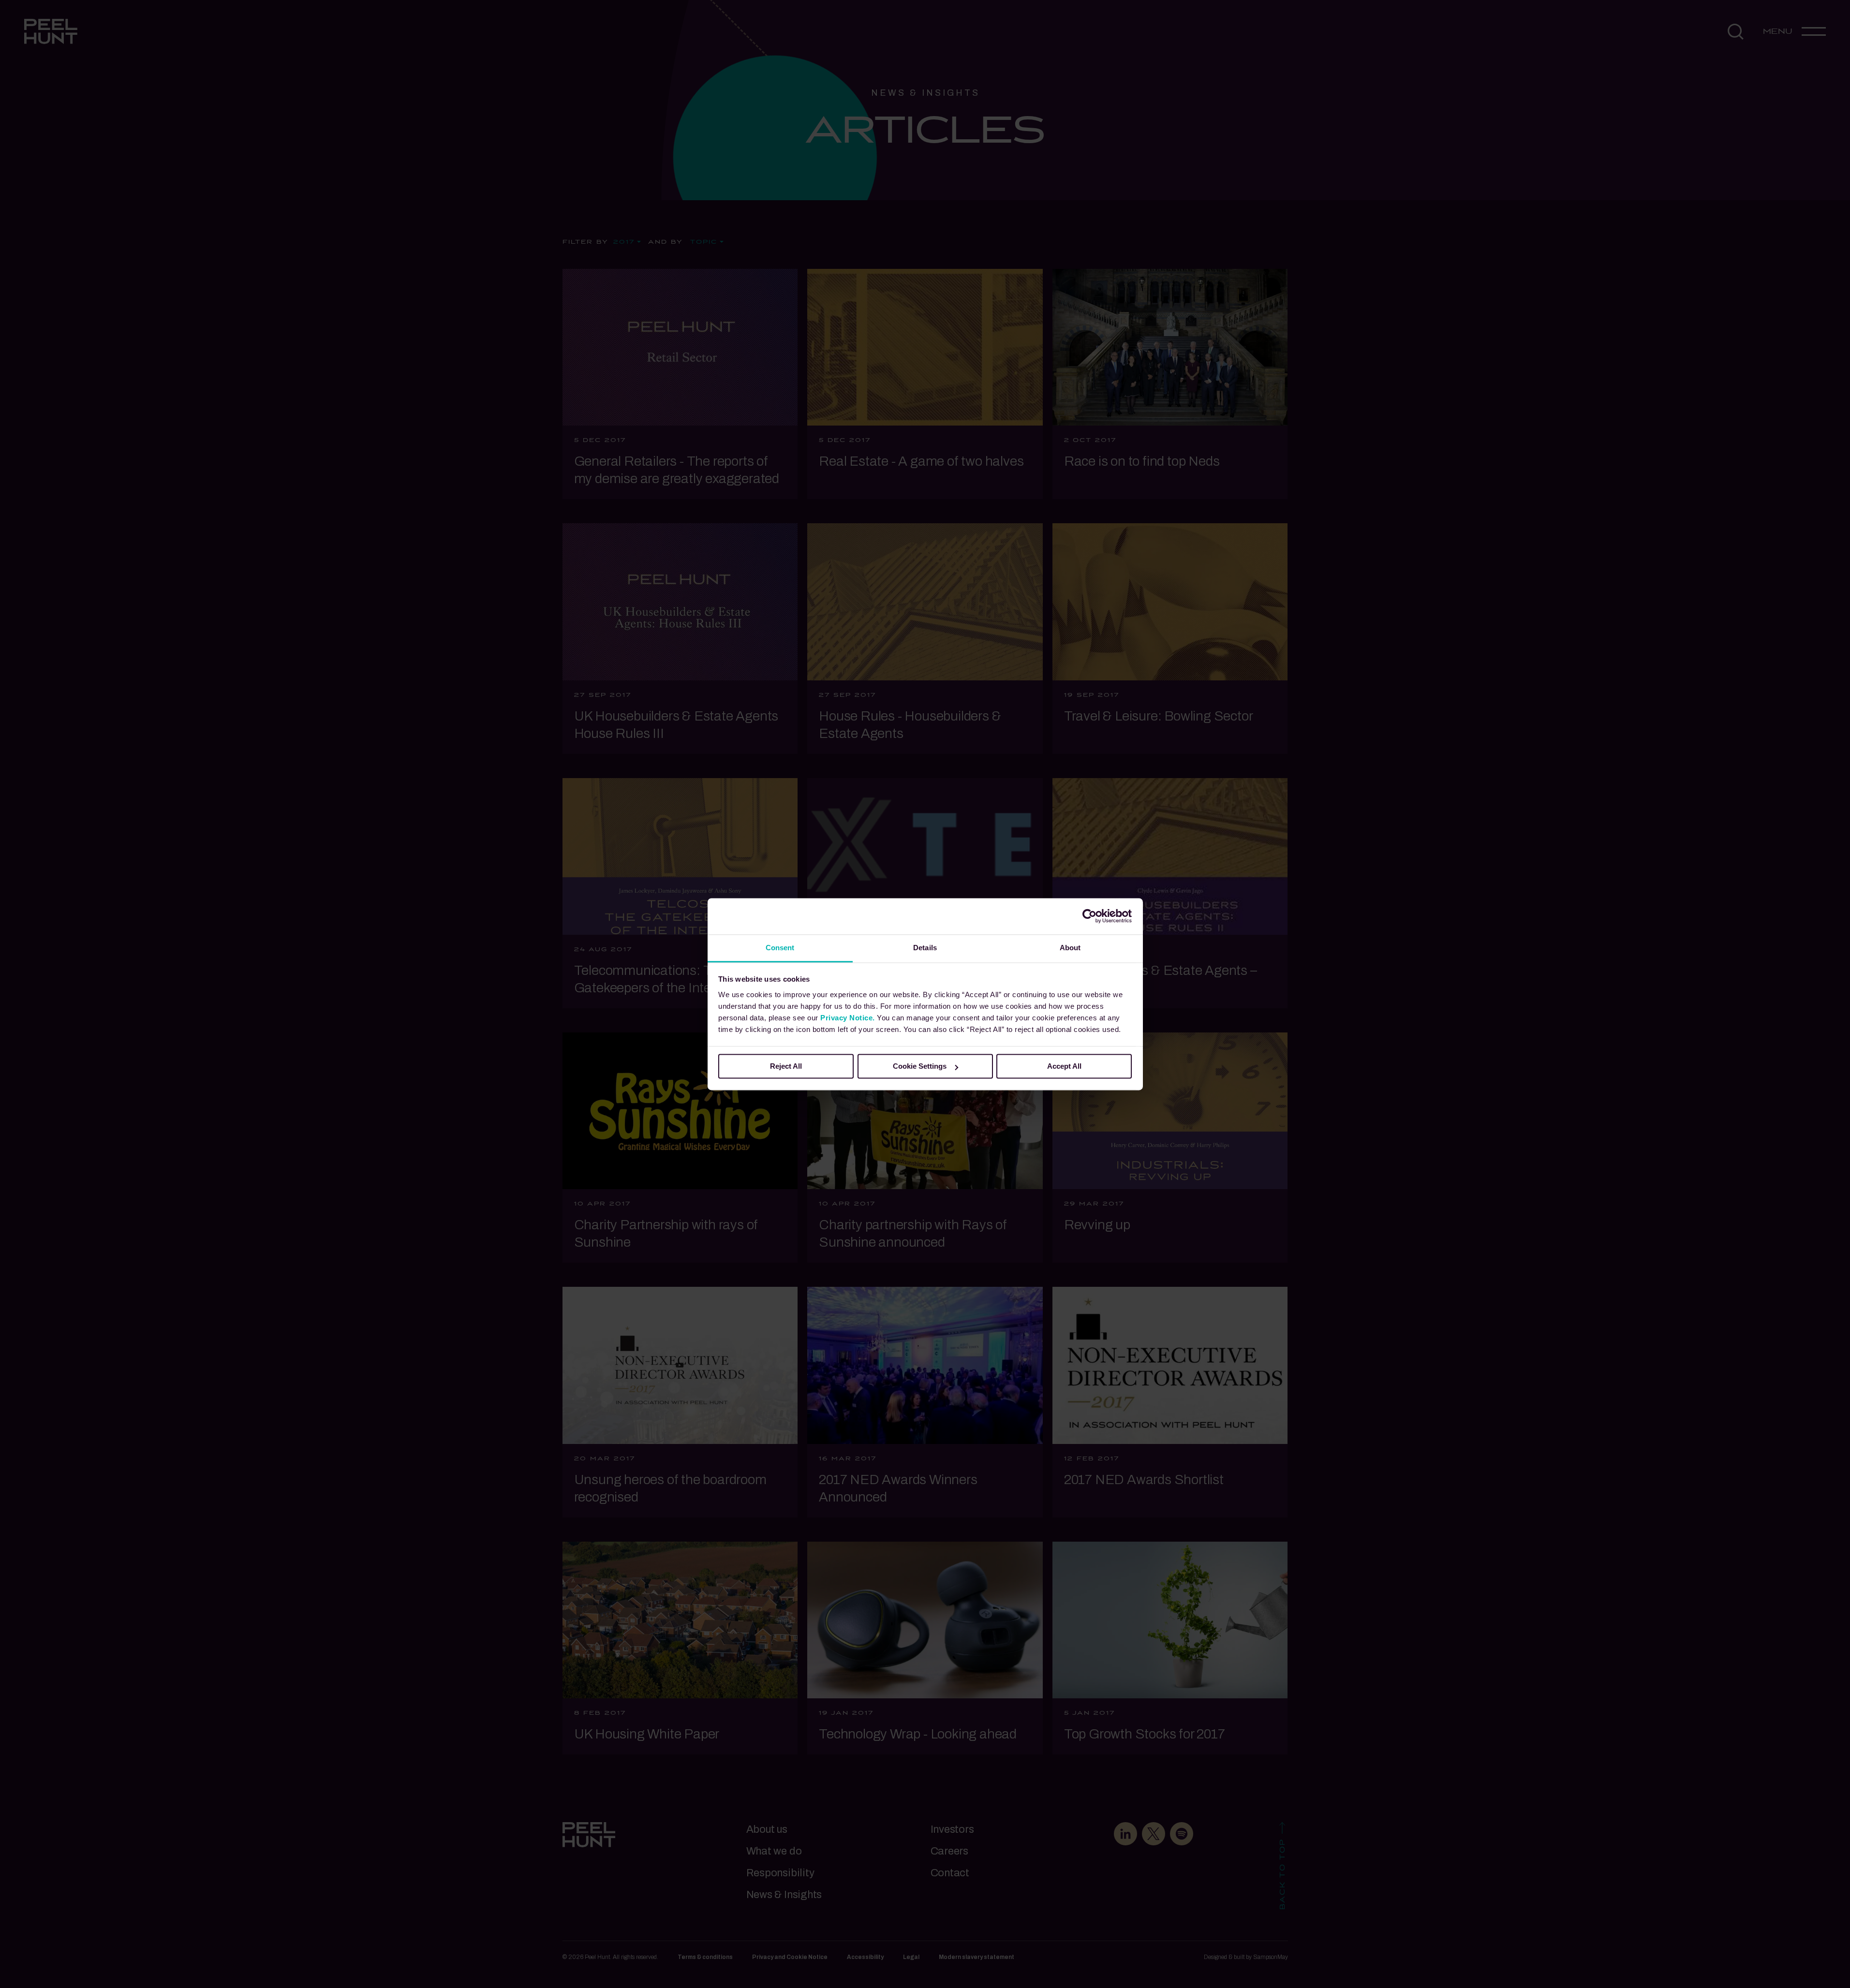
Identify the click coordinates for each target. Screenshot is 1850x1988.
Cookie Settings (920, 1066)
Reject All (786, 1066)
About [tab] (1070, 948)
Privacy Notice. (848, 1018)
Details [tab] (925, 948)
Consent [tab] (780, 948)
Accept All (1064, 1066)
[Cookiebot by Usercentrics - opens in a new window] (1089, 916)
